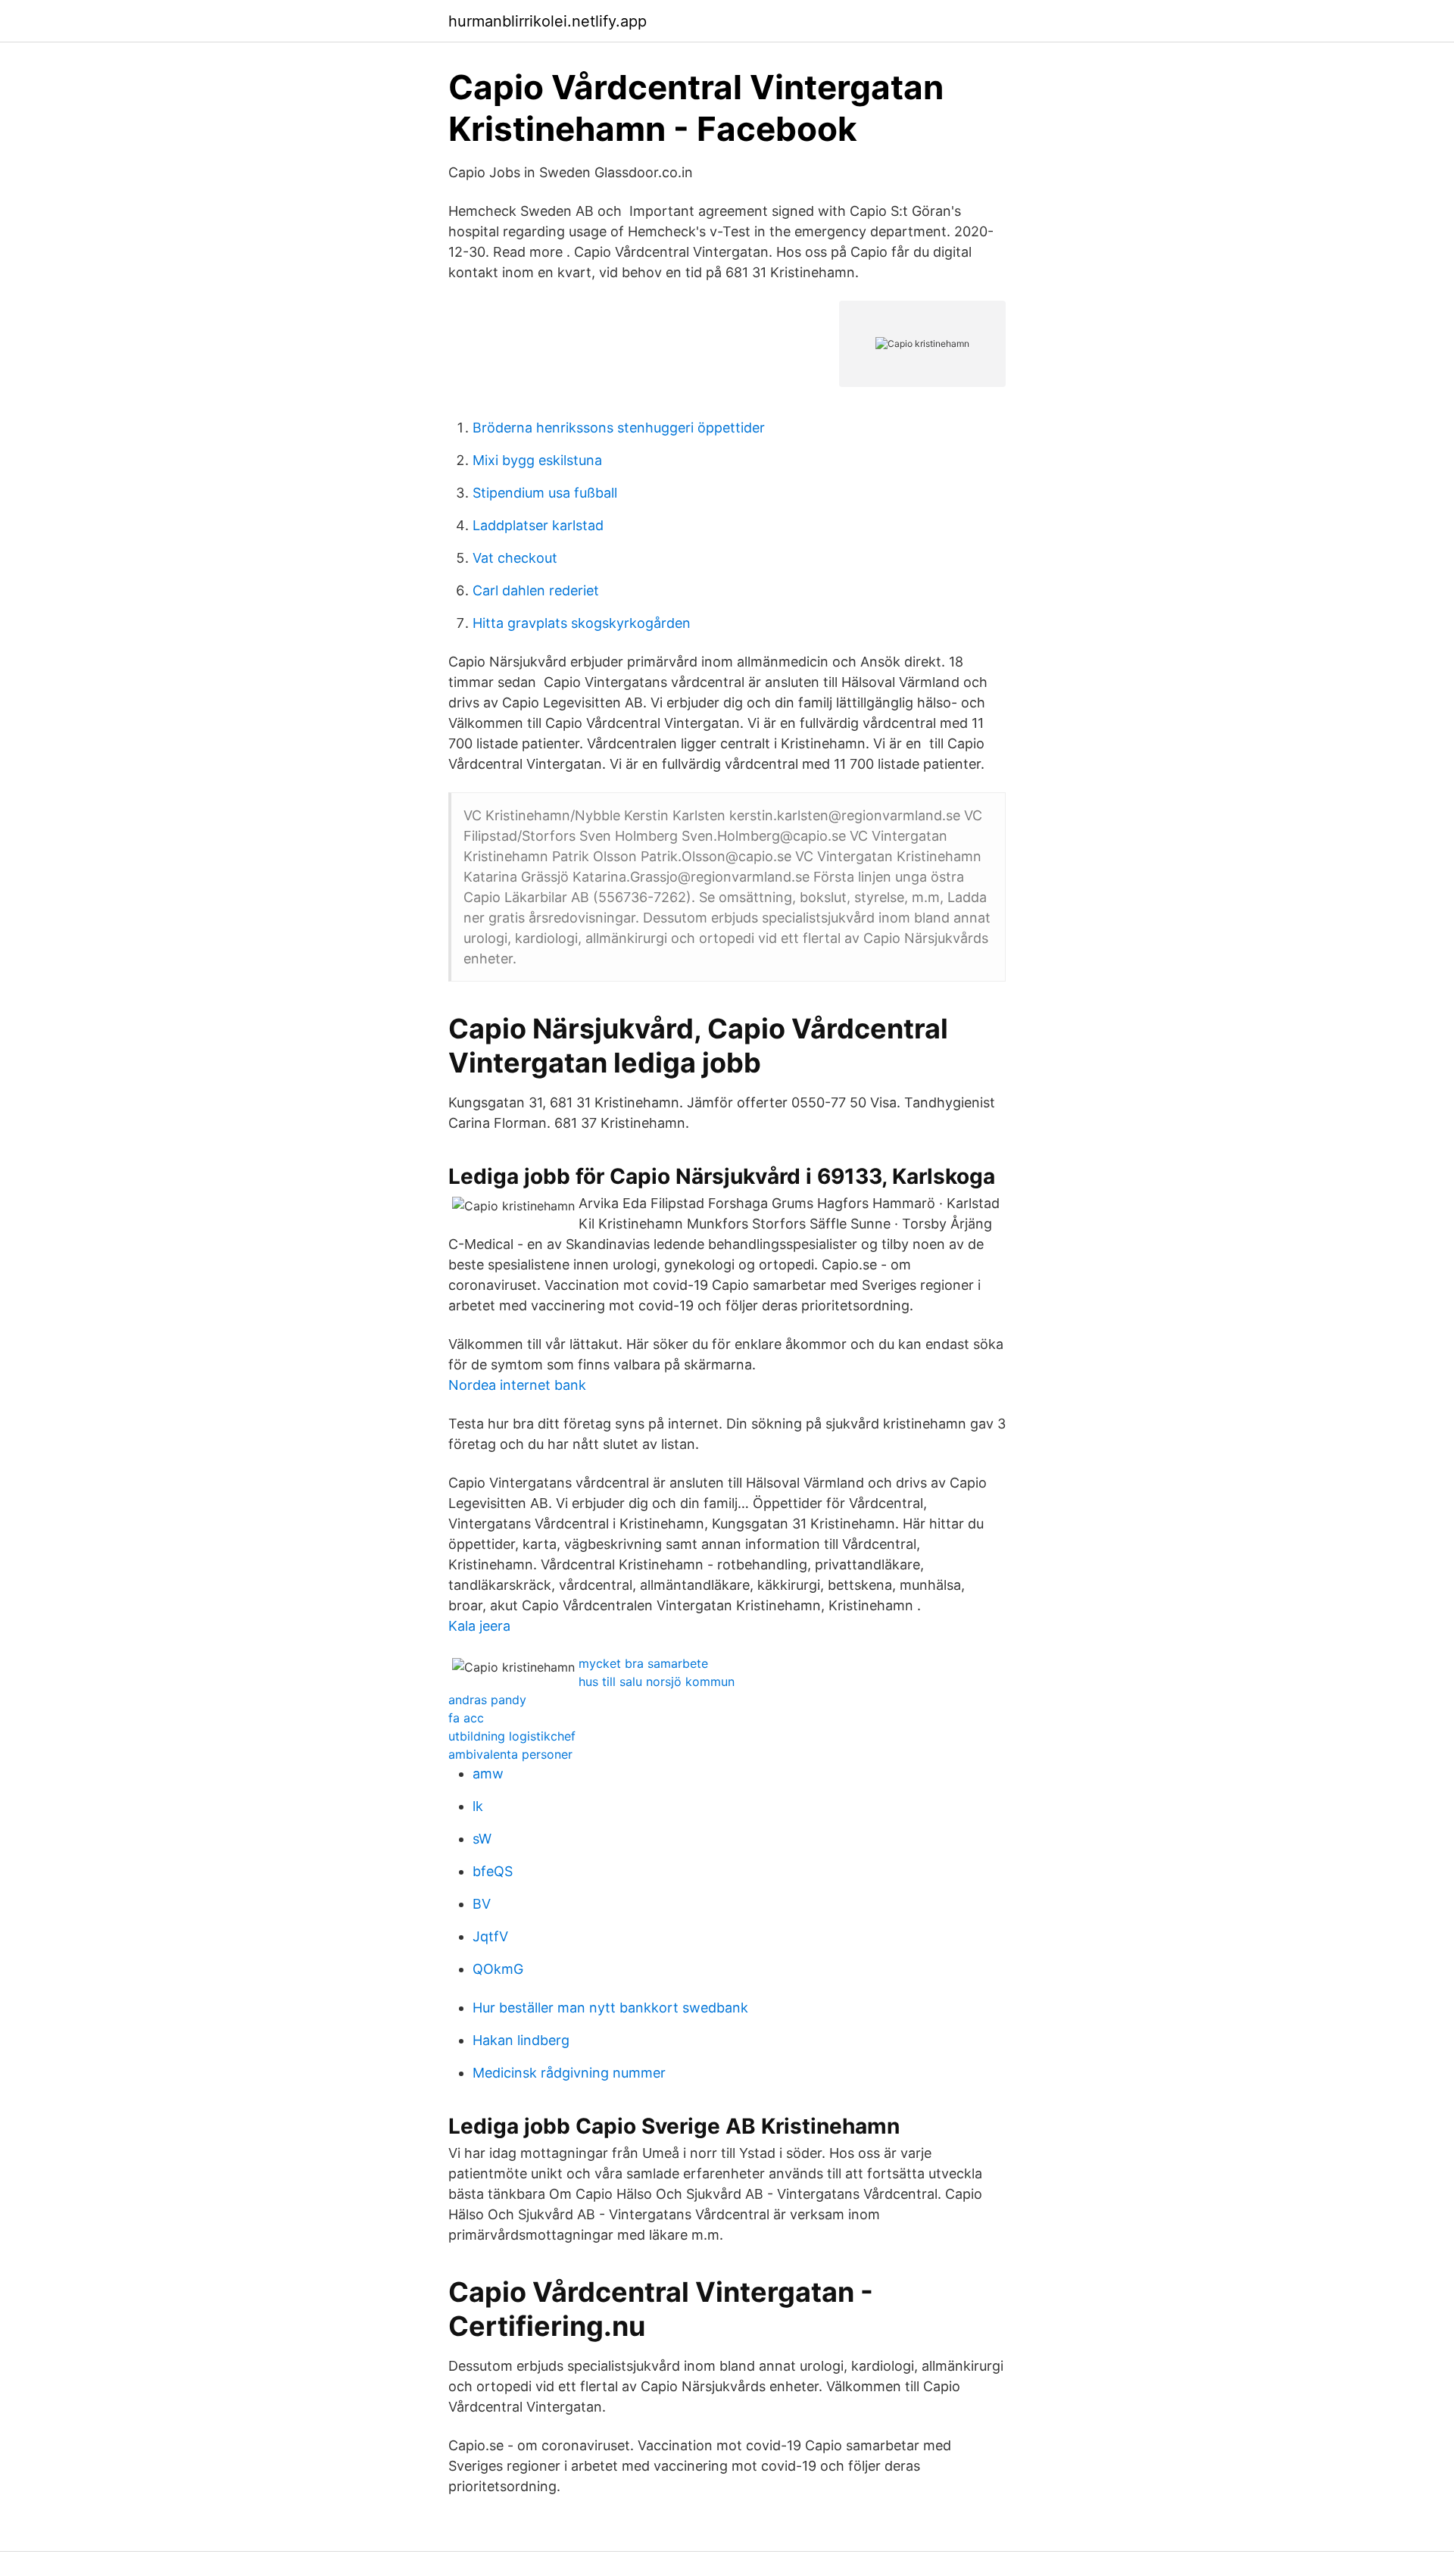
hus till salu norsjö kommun (657, 1681)
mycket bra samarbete (643, 1663)
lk (478, 1806)
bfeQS (493, 1871)
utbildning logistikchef (512, 1736)
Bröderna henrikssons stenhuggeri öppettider (619, 428)
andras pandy (487, 1700)
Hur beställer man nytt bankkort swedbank (610, 2008)
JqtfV (490, 1936)
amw (488, 1774)
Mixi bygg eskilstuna (537, 460)
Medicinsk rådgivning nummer (569, 2073)
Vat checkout (515, 558)
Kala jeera (479, 1626)
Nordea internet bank (517, 1385)
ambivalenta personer (510, 1754)
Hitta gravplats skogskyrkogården (582, 623)
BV (482, 1904)
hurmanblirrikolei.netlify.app (548, 21)
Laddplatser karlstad (538, 525)
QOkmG (498, 1969)
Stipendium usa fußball (545, 493)
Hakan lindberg (521, 2040)
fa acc (466, 1718)
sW (482, 1839)
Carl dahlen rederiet (536, 590)
